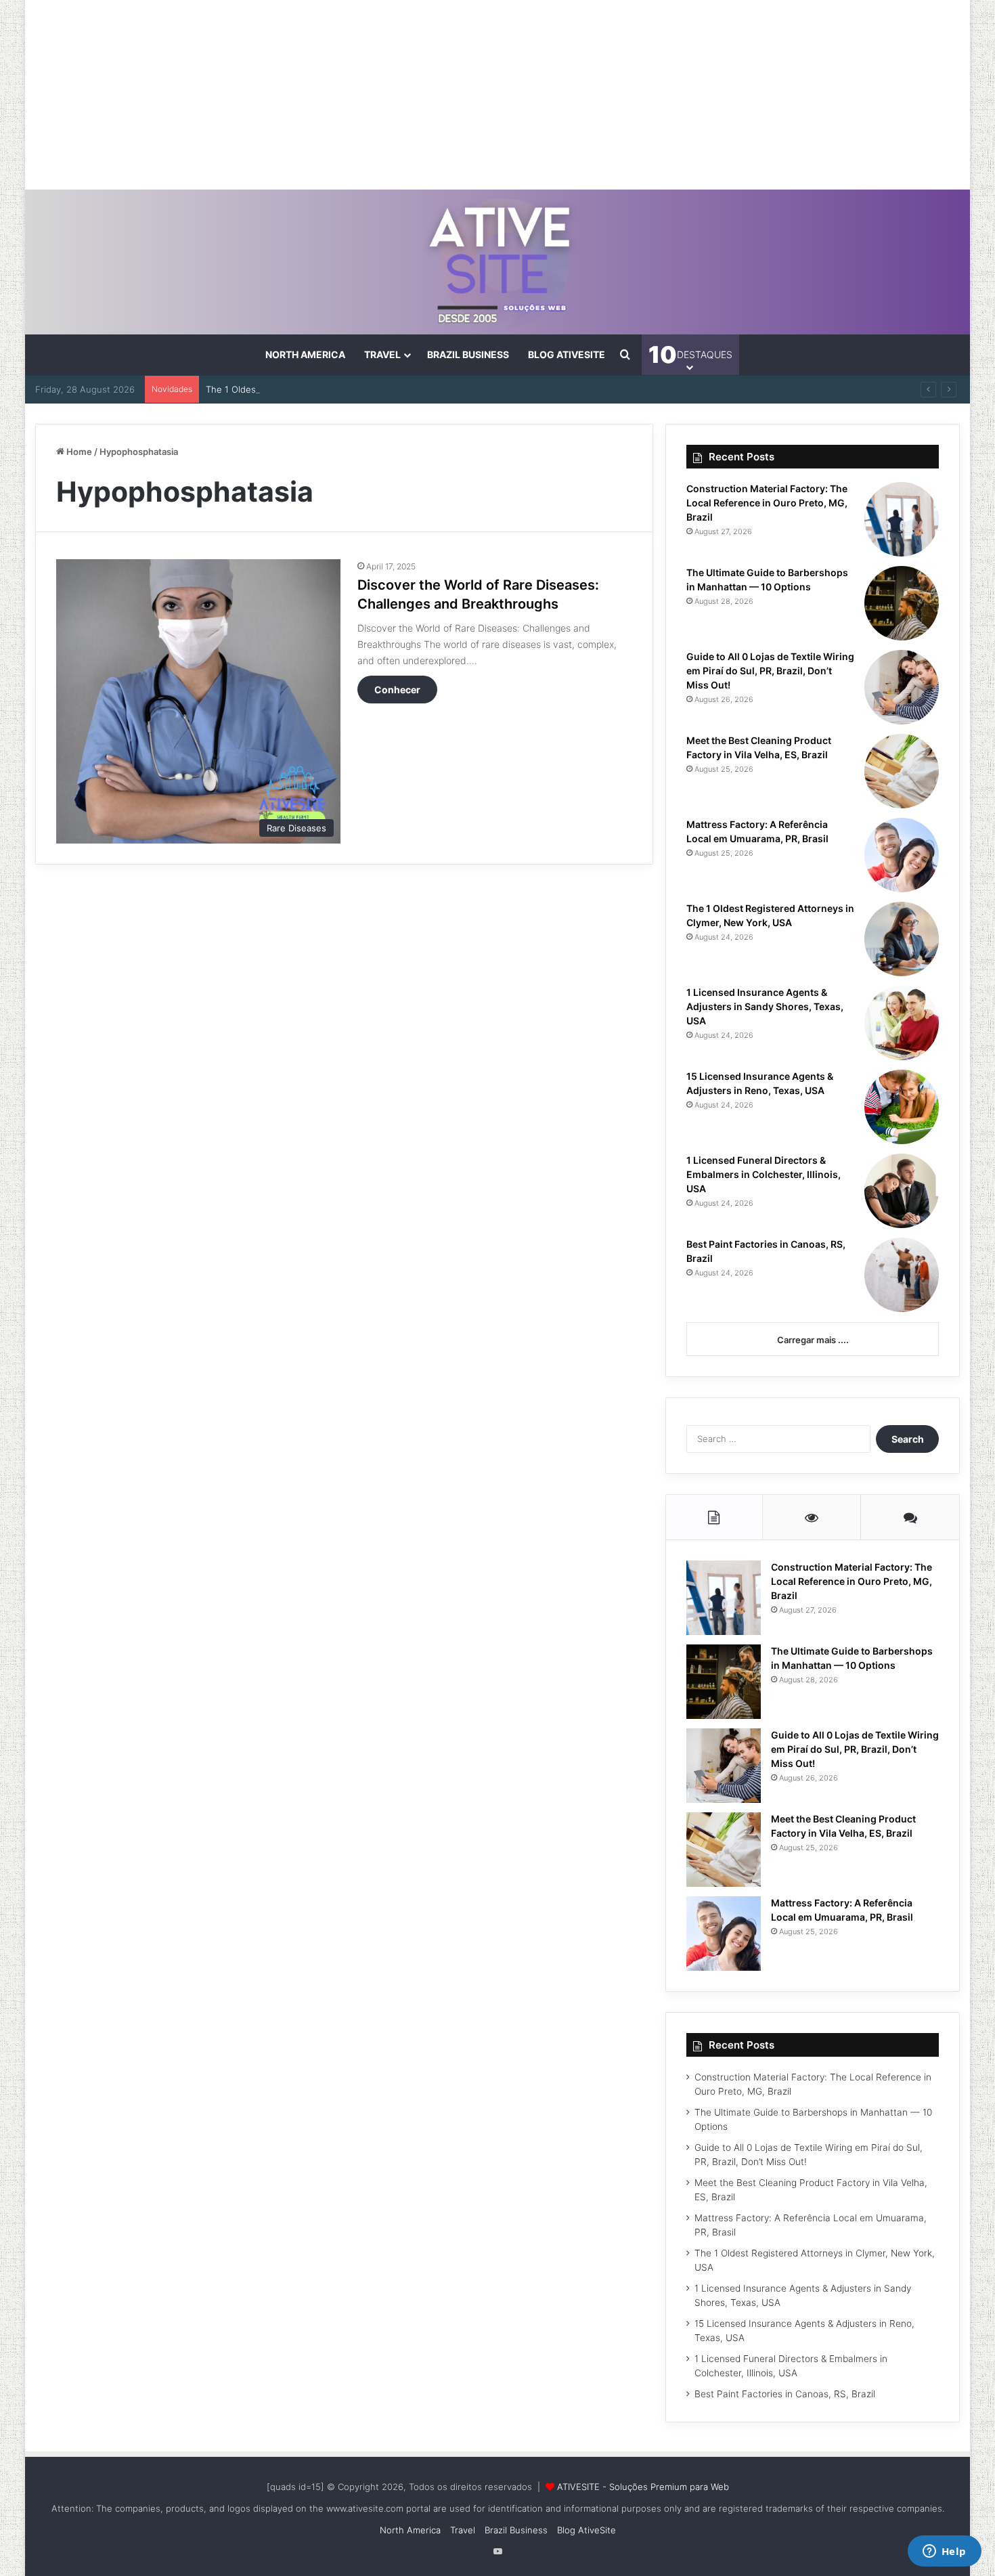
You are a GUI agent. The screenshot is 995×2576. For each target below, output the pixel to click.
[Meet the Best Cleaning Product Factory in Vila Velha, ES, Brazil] (902, 771)
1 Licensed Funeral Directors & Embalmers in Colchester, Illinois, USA (764, 1174)
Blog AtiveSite (567, 354)
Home (78, 452)
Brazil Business (468, 354)
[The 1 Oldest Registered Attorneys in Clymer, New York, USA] (902, 939)
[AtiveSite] (498, 262)
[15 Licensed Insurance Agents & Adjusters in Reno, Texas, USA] (902, 1107)
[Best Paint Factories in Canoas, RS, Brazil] (902, 1275)
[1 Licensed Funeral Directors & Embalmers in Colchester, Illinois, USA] (902, 1191)
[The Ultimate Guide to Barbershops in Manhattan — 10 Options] (902, 603)
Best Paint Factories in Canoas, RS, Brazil (785, 2394)
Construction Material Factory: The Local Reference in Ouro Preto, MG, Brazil (767, 503)
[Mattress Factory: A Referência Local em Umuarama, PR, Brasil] (902, 855)
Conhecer (397, 690)
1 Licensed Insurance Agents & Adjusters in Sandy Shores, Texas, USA (765, 1006)
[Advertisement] (497, 95)
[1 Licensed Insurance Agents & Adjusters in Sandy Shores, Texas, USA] (902, 1023)
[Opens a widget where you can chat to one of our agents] (944, 2552)
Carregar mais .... (813, 1340)
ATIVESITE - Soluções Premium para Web (643, 2487)
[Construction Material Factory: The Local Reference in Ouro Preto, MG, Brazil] (902, 519)
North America (305, 354)
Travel (382, 354)
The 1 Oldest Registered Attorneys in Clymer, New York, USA (334, 389)
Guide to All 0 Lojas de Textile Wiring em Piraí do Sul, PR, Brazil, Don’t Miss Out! (770, 671)
